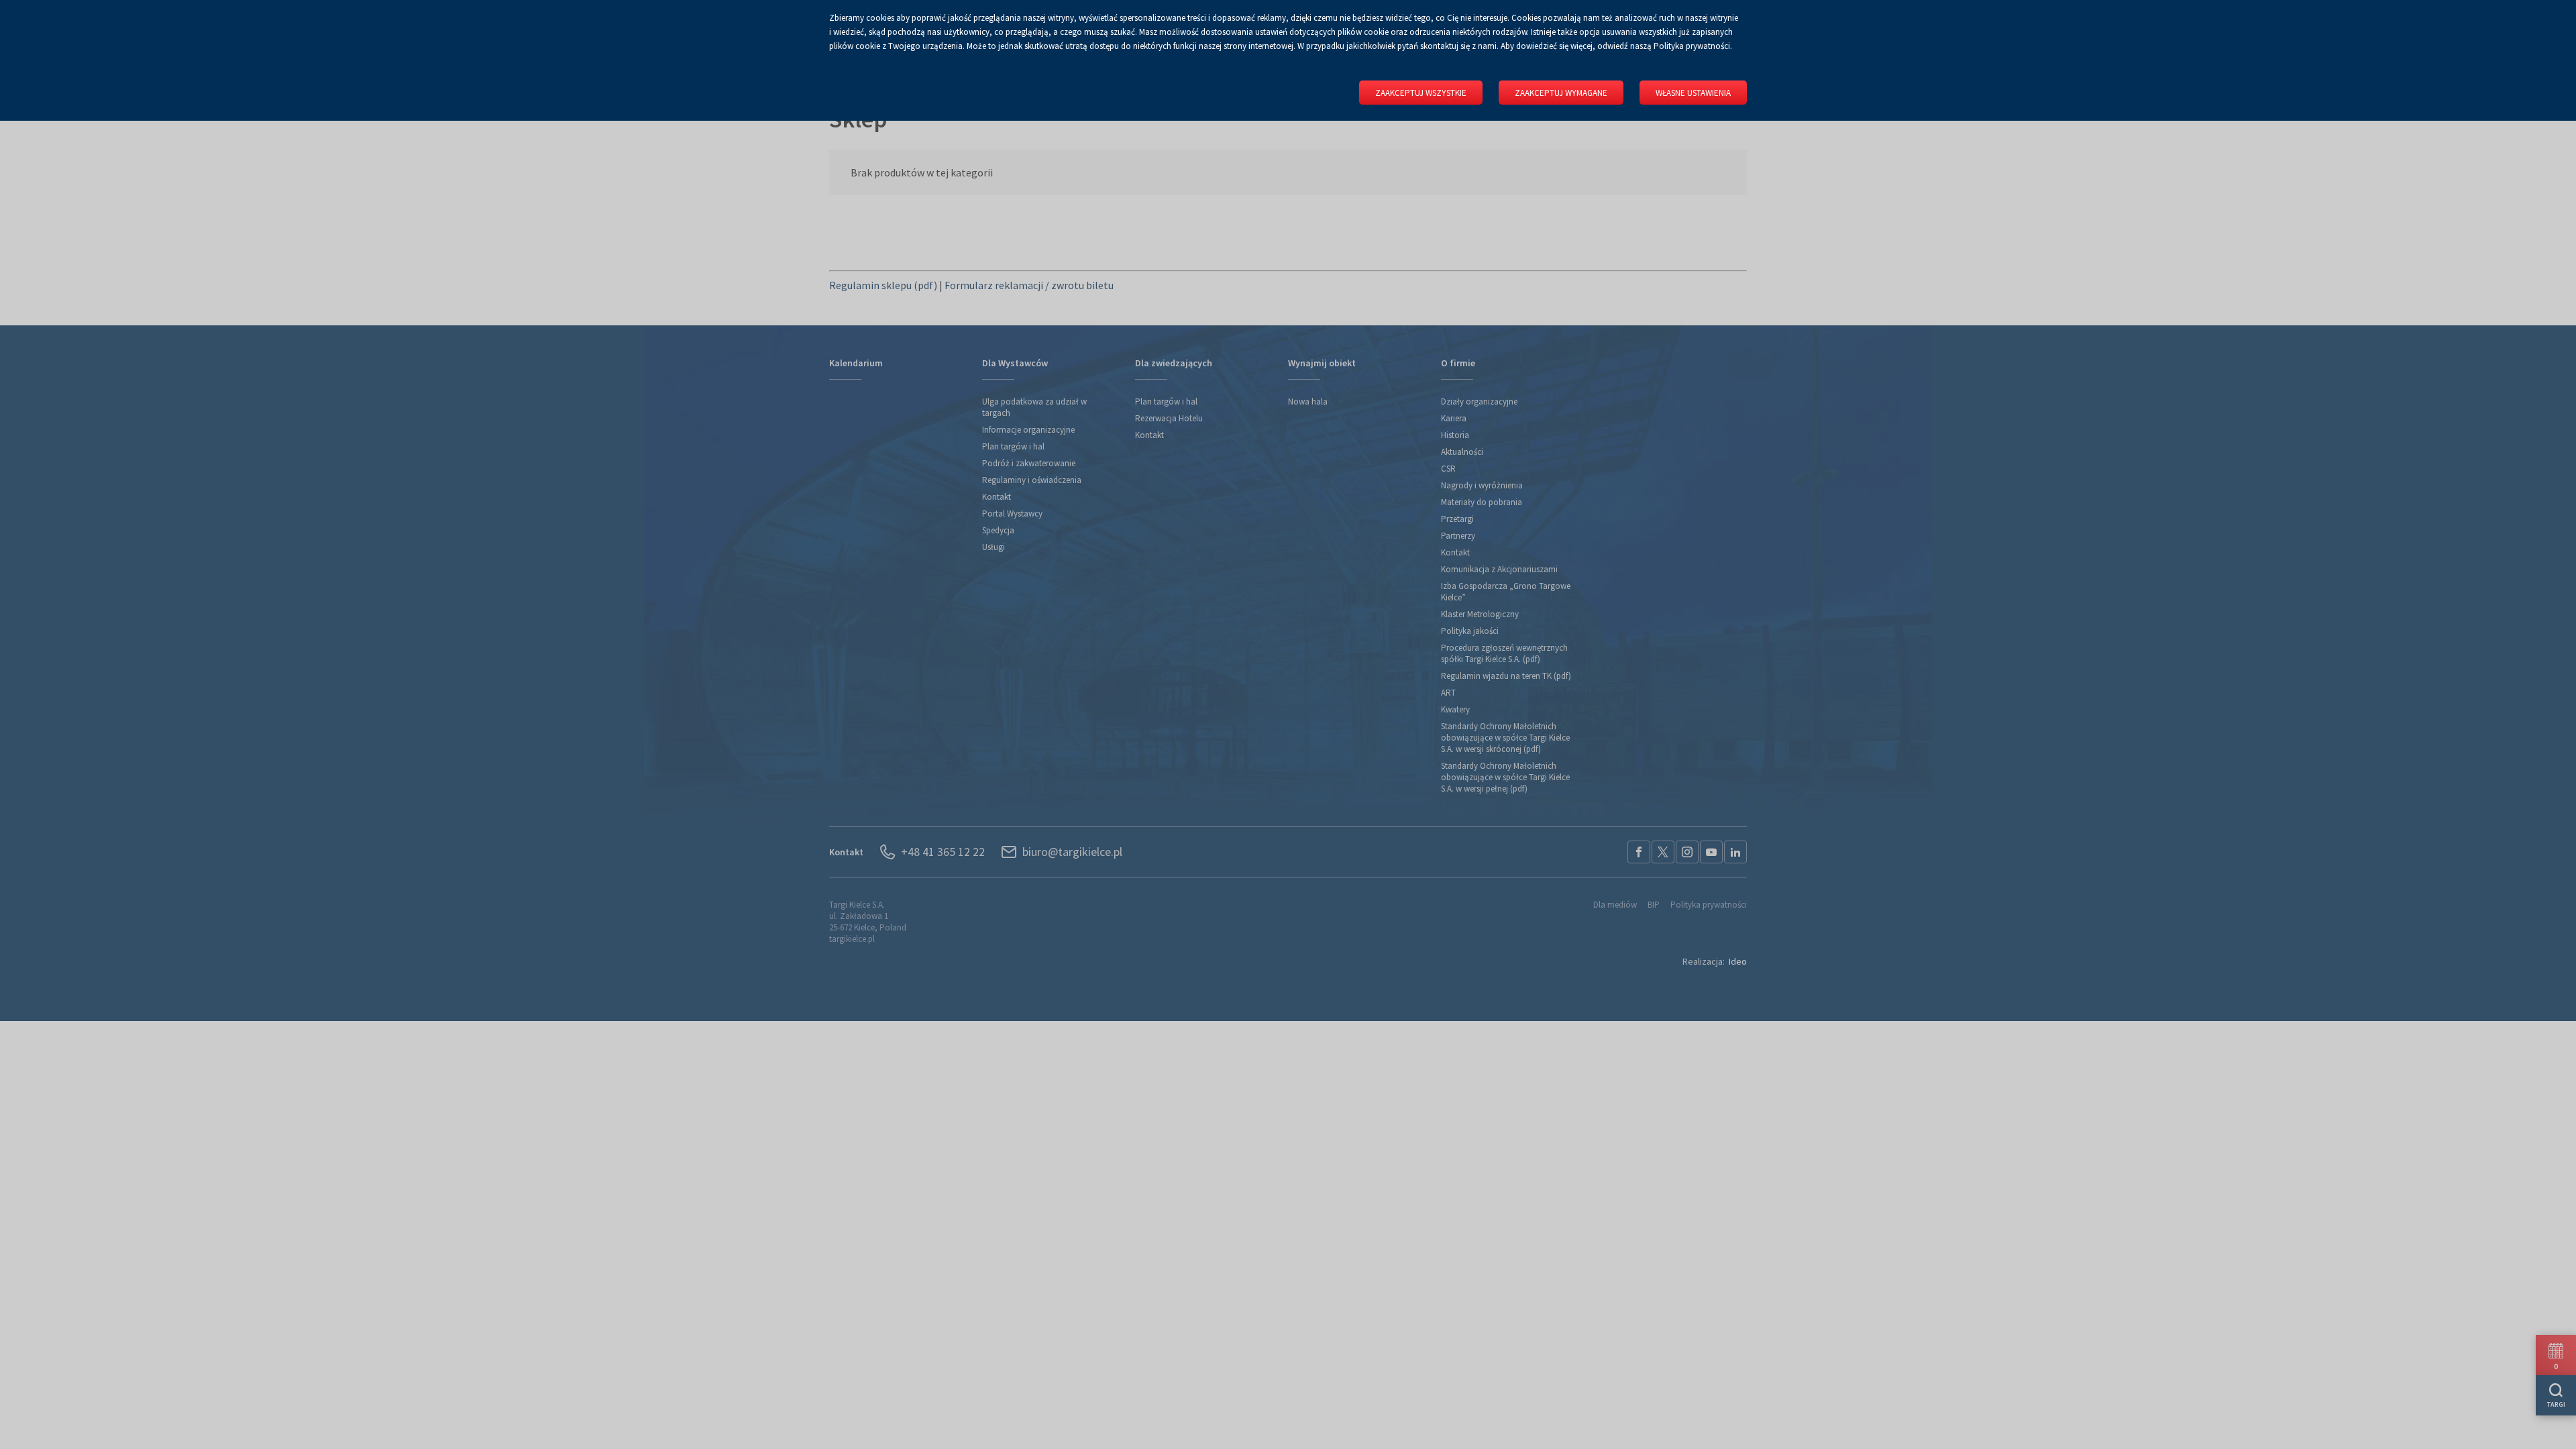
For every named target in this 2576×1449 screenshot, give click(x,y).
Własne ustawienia (1693, 93)
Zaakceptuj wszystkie (1421, 93)
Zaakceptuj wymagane (1561, 93)
